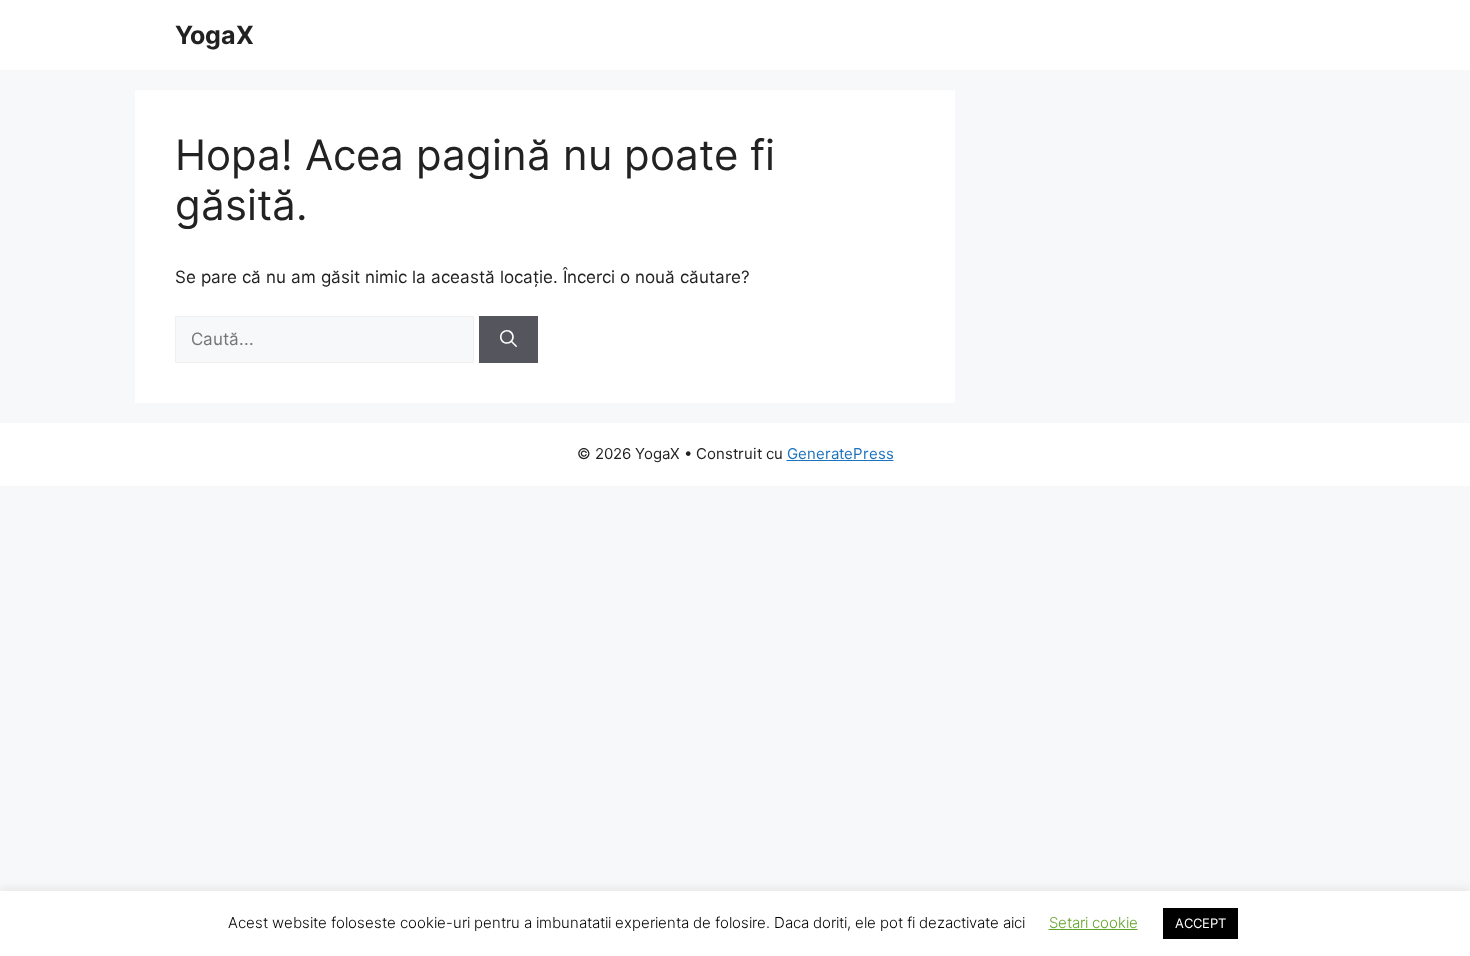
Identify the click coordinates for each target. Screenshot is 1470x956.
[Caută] (508, 340)
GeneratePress (840, 453)
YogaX (214, 35)
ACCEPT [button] (1200, 923)
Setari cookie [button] (1093, 922)
